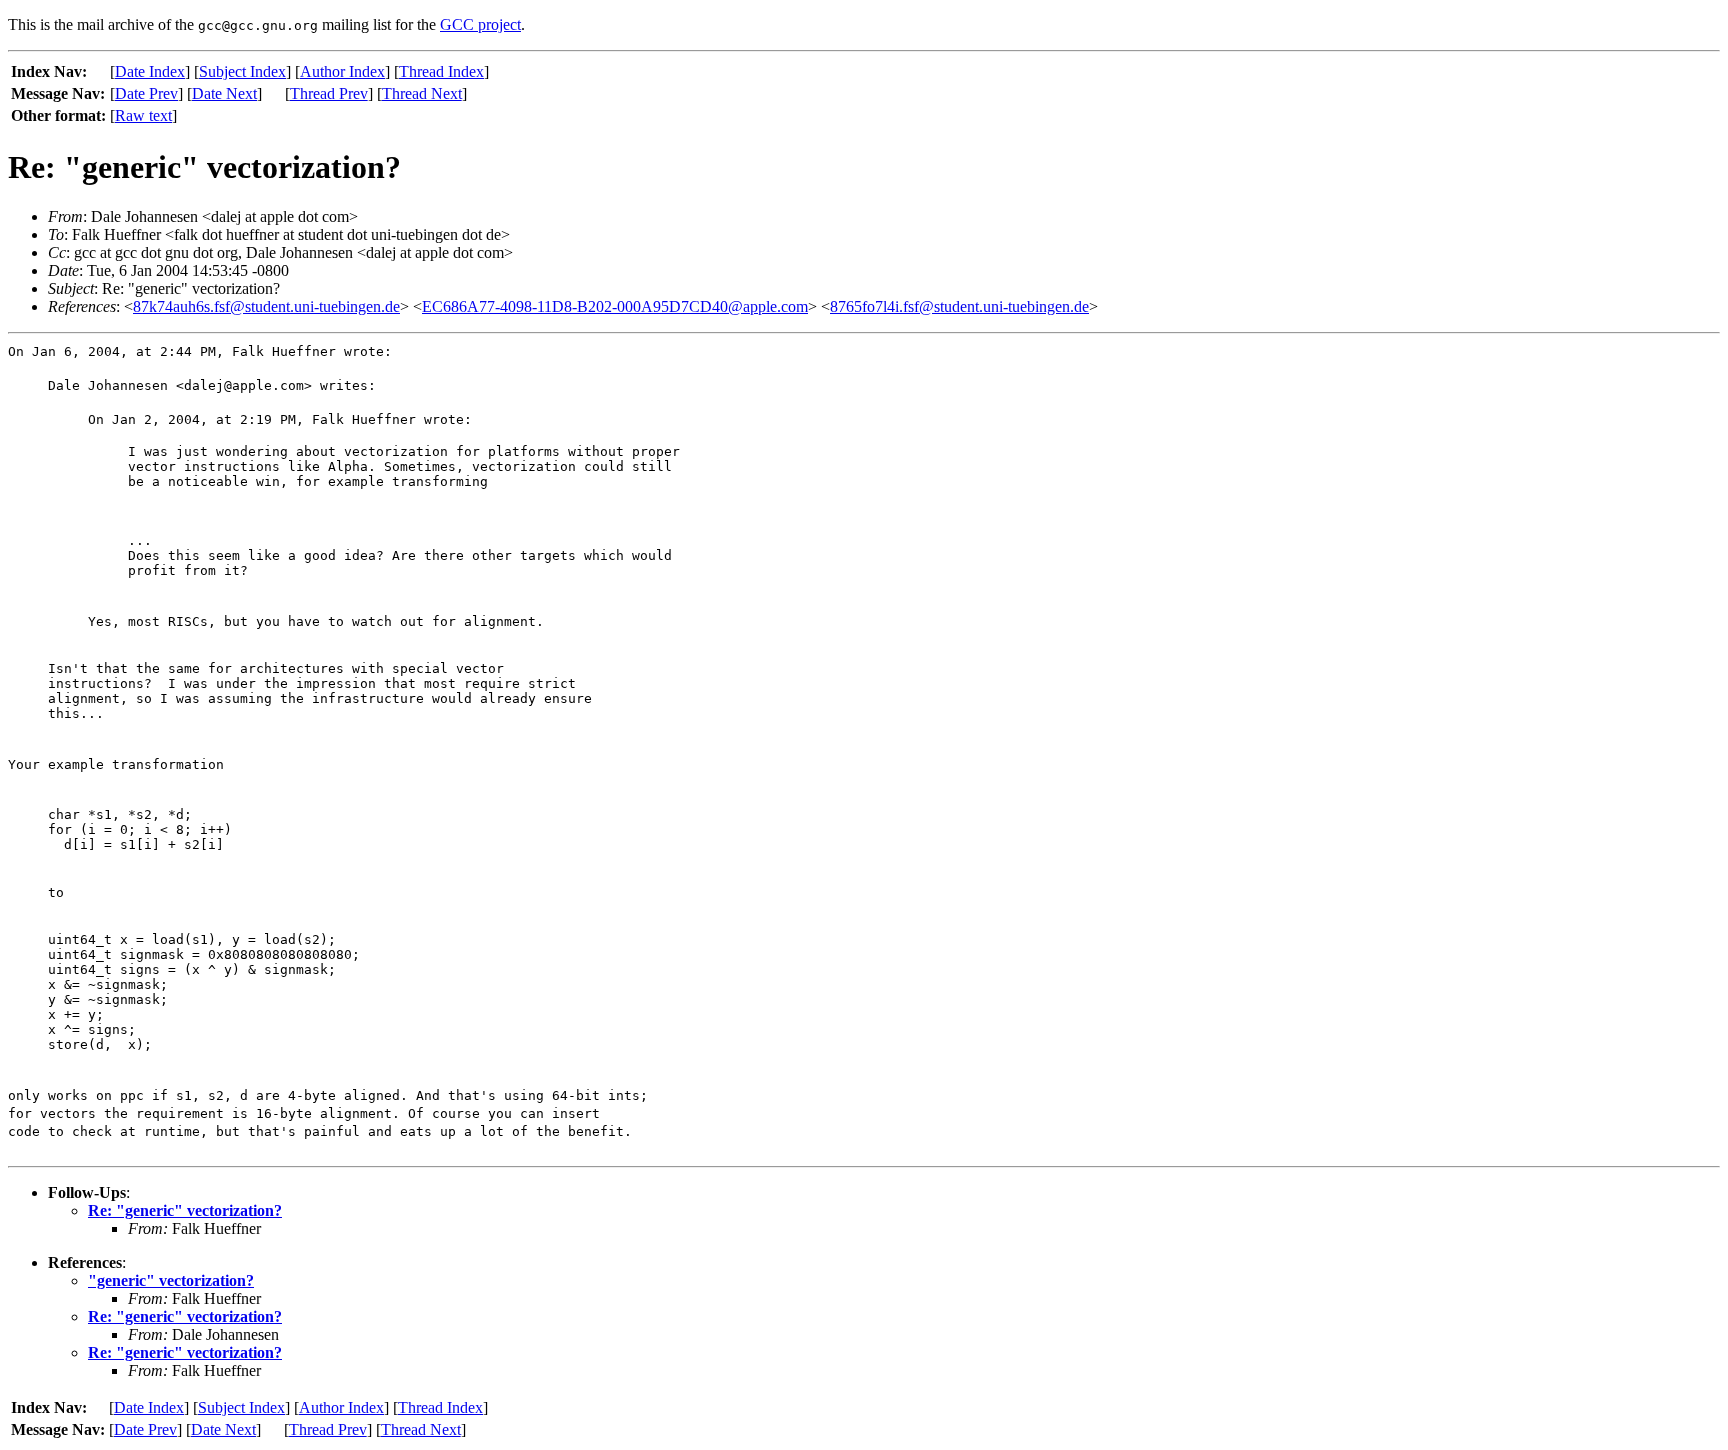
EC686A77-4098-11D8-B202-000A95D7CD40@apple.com (615, 306)
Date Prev (146, 93)
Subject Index (242, 71)
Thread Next (422, 93)
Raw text (143, 115)
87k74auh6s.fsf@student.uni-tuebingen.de (266, 306)
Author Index (342, 71)
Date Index (150, 71)
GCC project (480, 24)
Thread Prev (329, 93)
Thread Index (441, 71)
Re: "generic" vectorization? (185, 1210)
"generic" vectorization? (171, 1280)
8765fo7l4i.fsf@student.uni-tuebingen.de (959, 306)
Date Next (224, 93)
